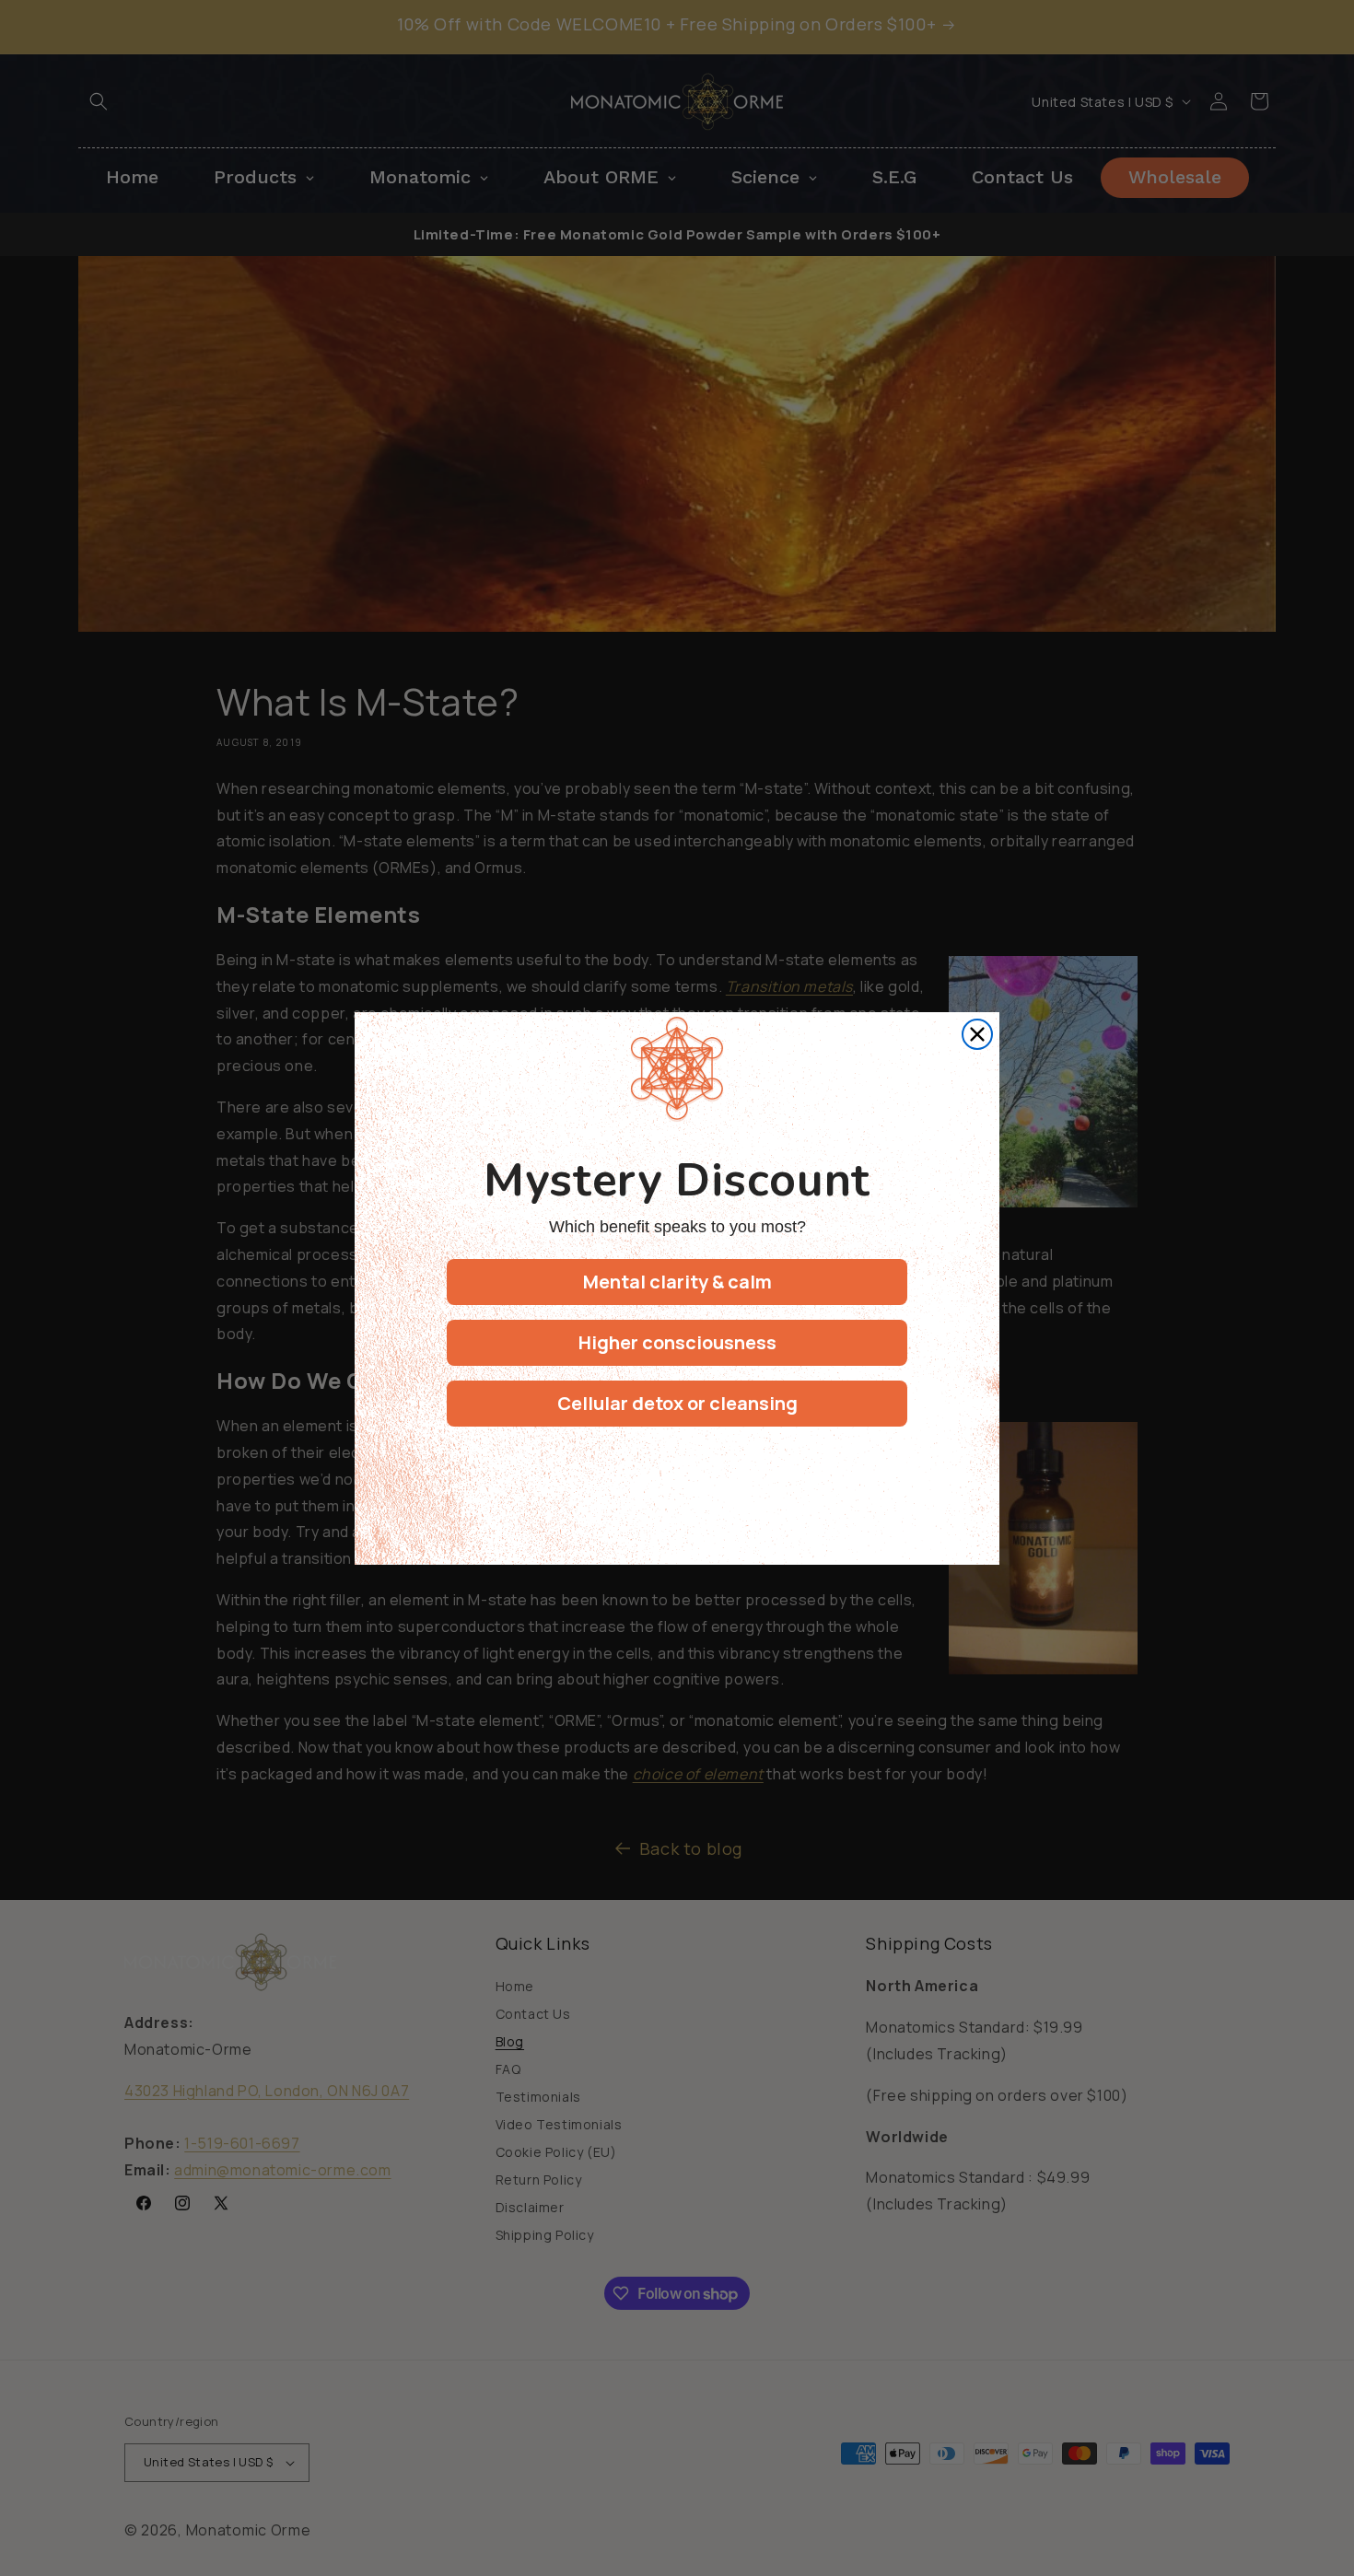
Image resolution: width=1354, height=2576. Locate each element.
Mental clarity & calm (677, 1282)
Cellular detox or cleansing (677, 1403)
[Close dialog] (977, 1034)
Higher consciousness (677, 1342)
